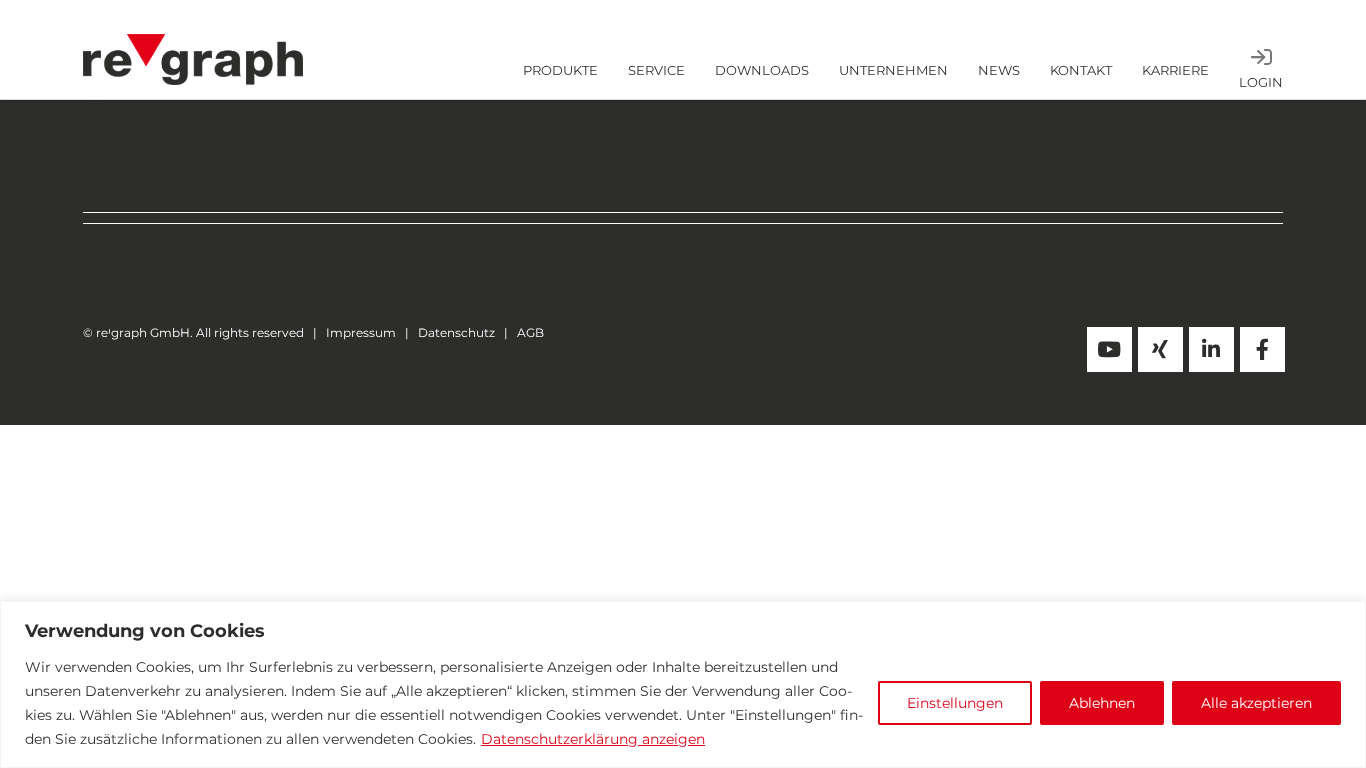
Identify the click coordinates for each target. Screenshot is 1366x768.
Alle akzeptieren (1256, 703)
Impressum (361, 332)
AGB (530, 332)
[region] (683, 684)
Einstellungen (955, 703)
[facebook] (1262, 349)
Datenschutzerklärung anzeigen (593, 739)
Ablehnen (1102, 703)
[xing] (1160, 349)
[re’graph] (193, 41)
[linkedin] (1211, 349)
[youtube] (1109, 349)
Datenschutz (456, 332)
